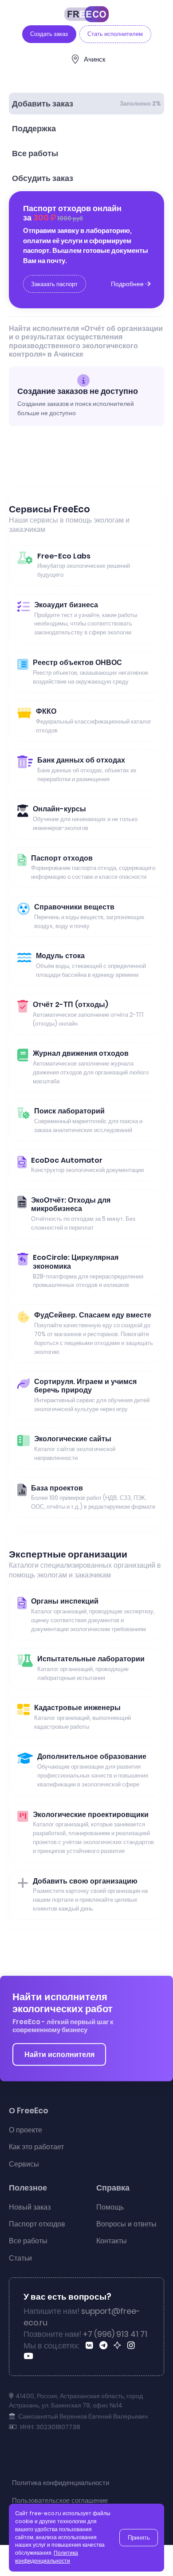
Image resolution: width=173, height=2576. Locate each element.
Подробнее (128, 284)
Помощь (110, 2207)
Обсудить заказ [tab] (43, 178)
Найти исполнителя (59, 2055)
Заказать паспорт (54, 284)
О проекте (26, 2130)
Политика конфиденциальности (61, 2483)
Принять (139, 2538)
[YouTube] (30, 2357)
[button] (158, 2555)
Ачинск (95, 59)
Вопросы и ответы (126, 2224)
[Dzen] (119, 2346)
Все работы (28, 2241)
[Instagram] (133, 2346)
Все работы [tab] (35, 153)
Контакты (112, 2241)
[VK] (91, 2346)
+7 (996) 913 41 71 (115, 2334)
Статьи (20, 2258)
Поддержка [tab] (34, 129)
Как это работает (36, 2147)
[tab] (86, 104)
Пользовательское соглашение (60, 2500)
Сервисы (24, 2164)
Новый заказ (30, 2207)
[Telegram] (105, 2346)
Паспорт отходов (37, 2224)
